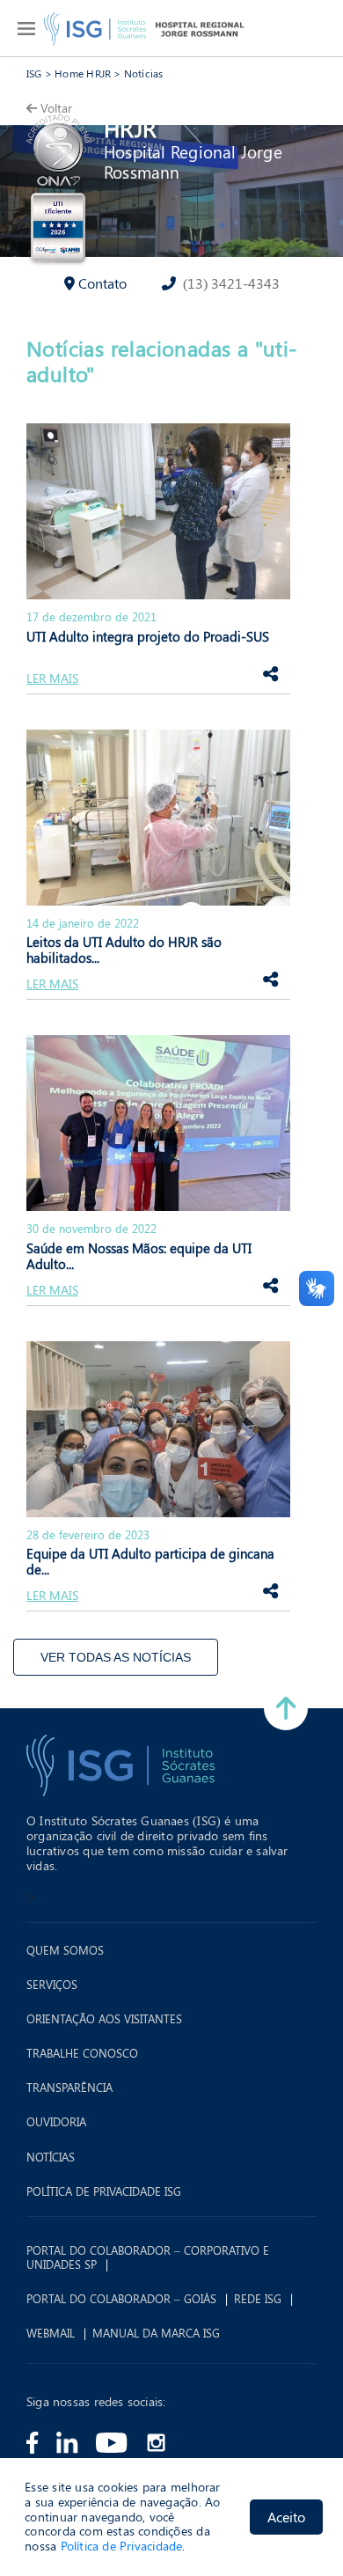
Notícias (144, 73)
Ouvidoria (56, 2122)
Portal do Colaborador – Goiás (121, 2299)
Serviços (52, 1985)
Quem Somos (65, 1950)
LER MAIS (52, 679)
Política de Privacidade (122, 2546)
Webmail (51, 2333)
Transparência (69, 2088)
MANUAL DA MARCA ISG (156, 2333)
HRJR (130, 128)
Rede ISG (258, 2299)
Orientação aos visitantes (104, 2019)
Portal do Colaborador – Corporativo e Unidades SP (148, 2257)
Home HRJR (83, 73)
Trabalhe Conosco (82, 2053)
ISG (34, 73)
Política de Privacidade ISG (104, 2191)
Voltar (56, 108)
